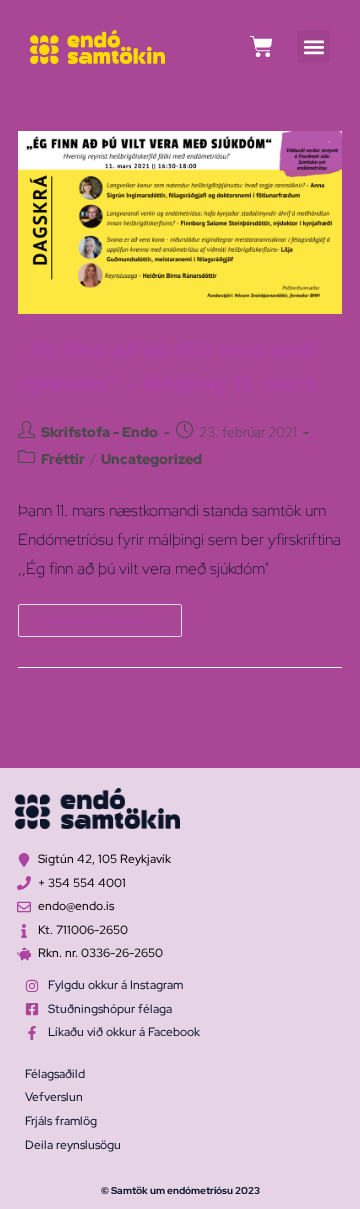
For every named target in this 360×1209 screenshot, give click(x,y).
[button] (313, 46)
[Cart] (261, 46)
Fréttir (63, 459)
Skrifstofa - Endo (99, 432)
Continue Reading (108, 615)
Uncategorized (151, 459)
